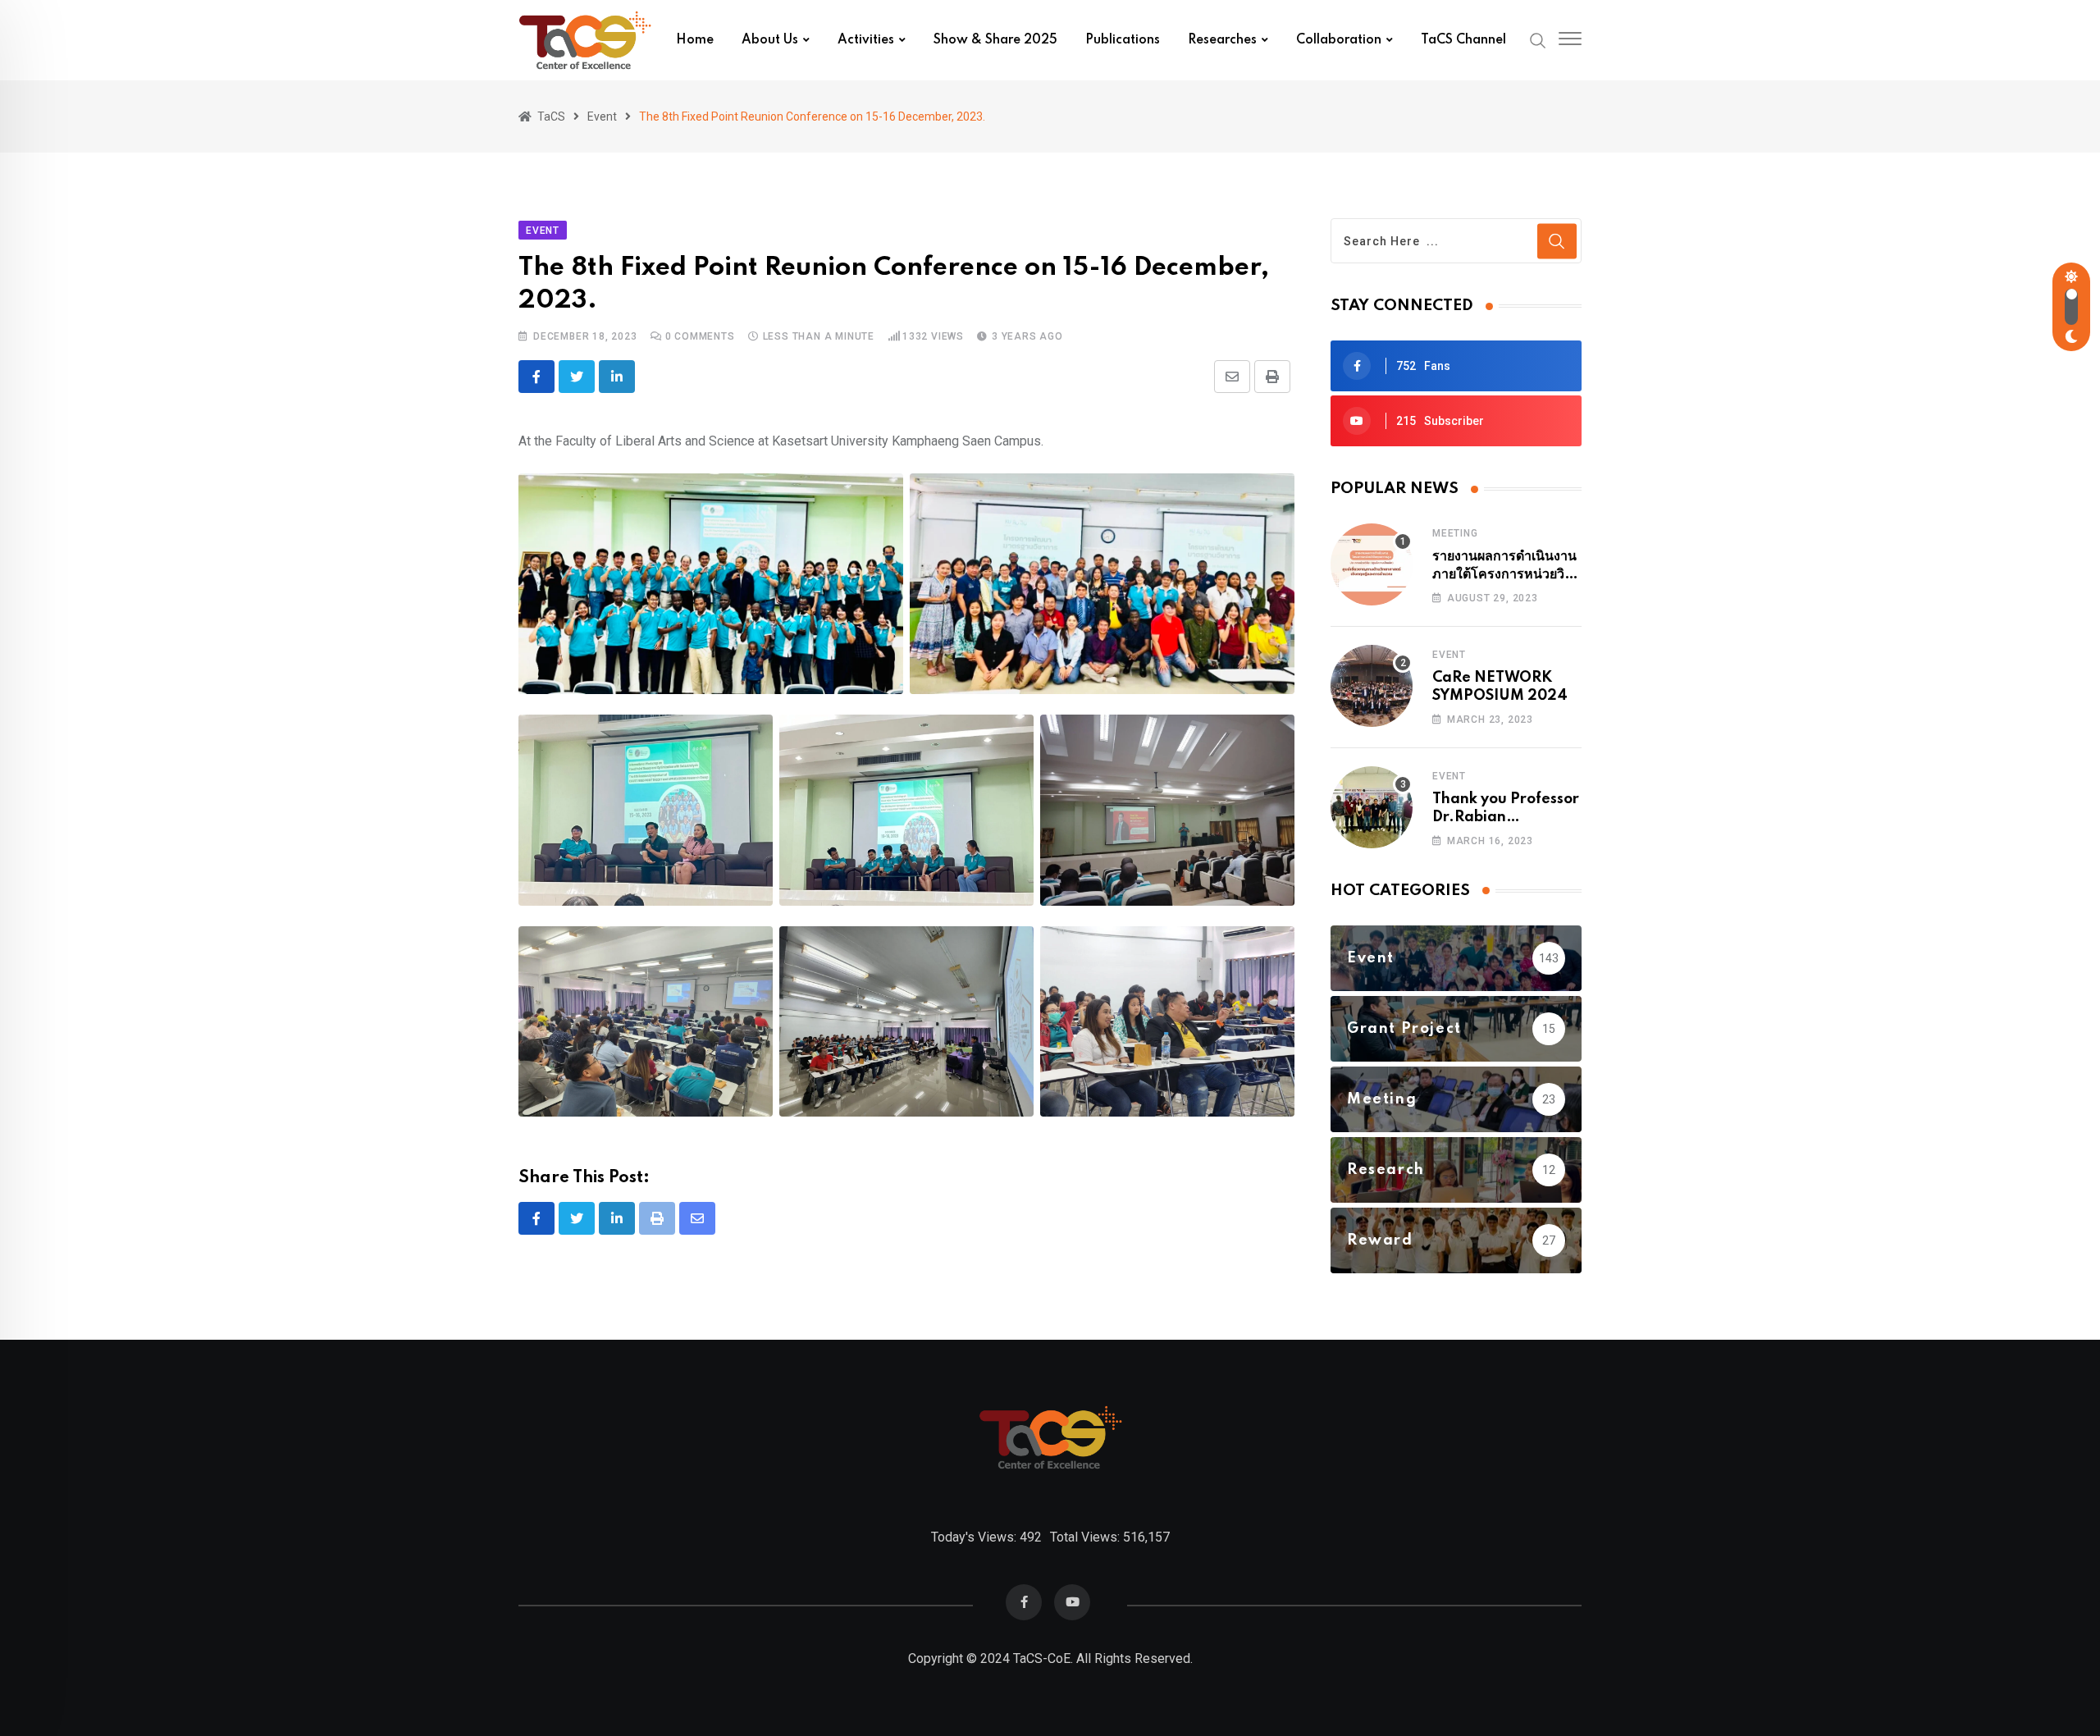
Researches (1222, 40)
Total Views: (1087, 1537)
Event (1449, 655)
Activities (866, 40)
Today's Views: (975, 1537)
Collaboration (1339, 40)
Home (695, 40)
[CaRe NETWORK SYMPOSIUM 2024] (1372, 686)
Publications (1123, 40)
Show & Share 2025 (995, 40)
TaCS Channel (1463, 40)
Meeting (1455, 533)
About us (770, 40)
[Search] (1538, 39)
